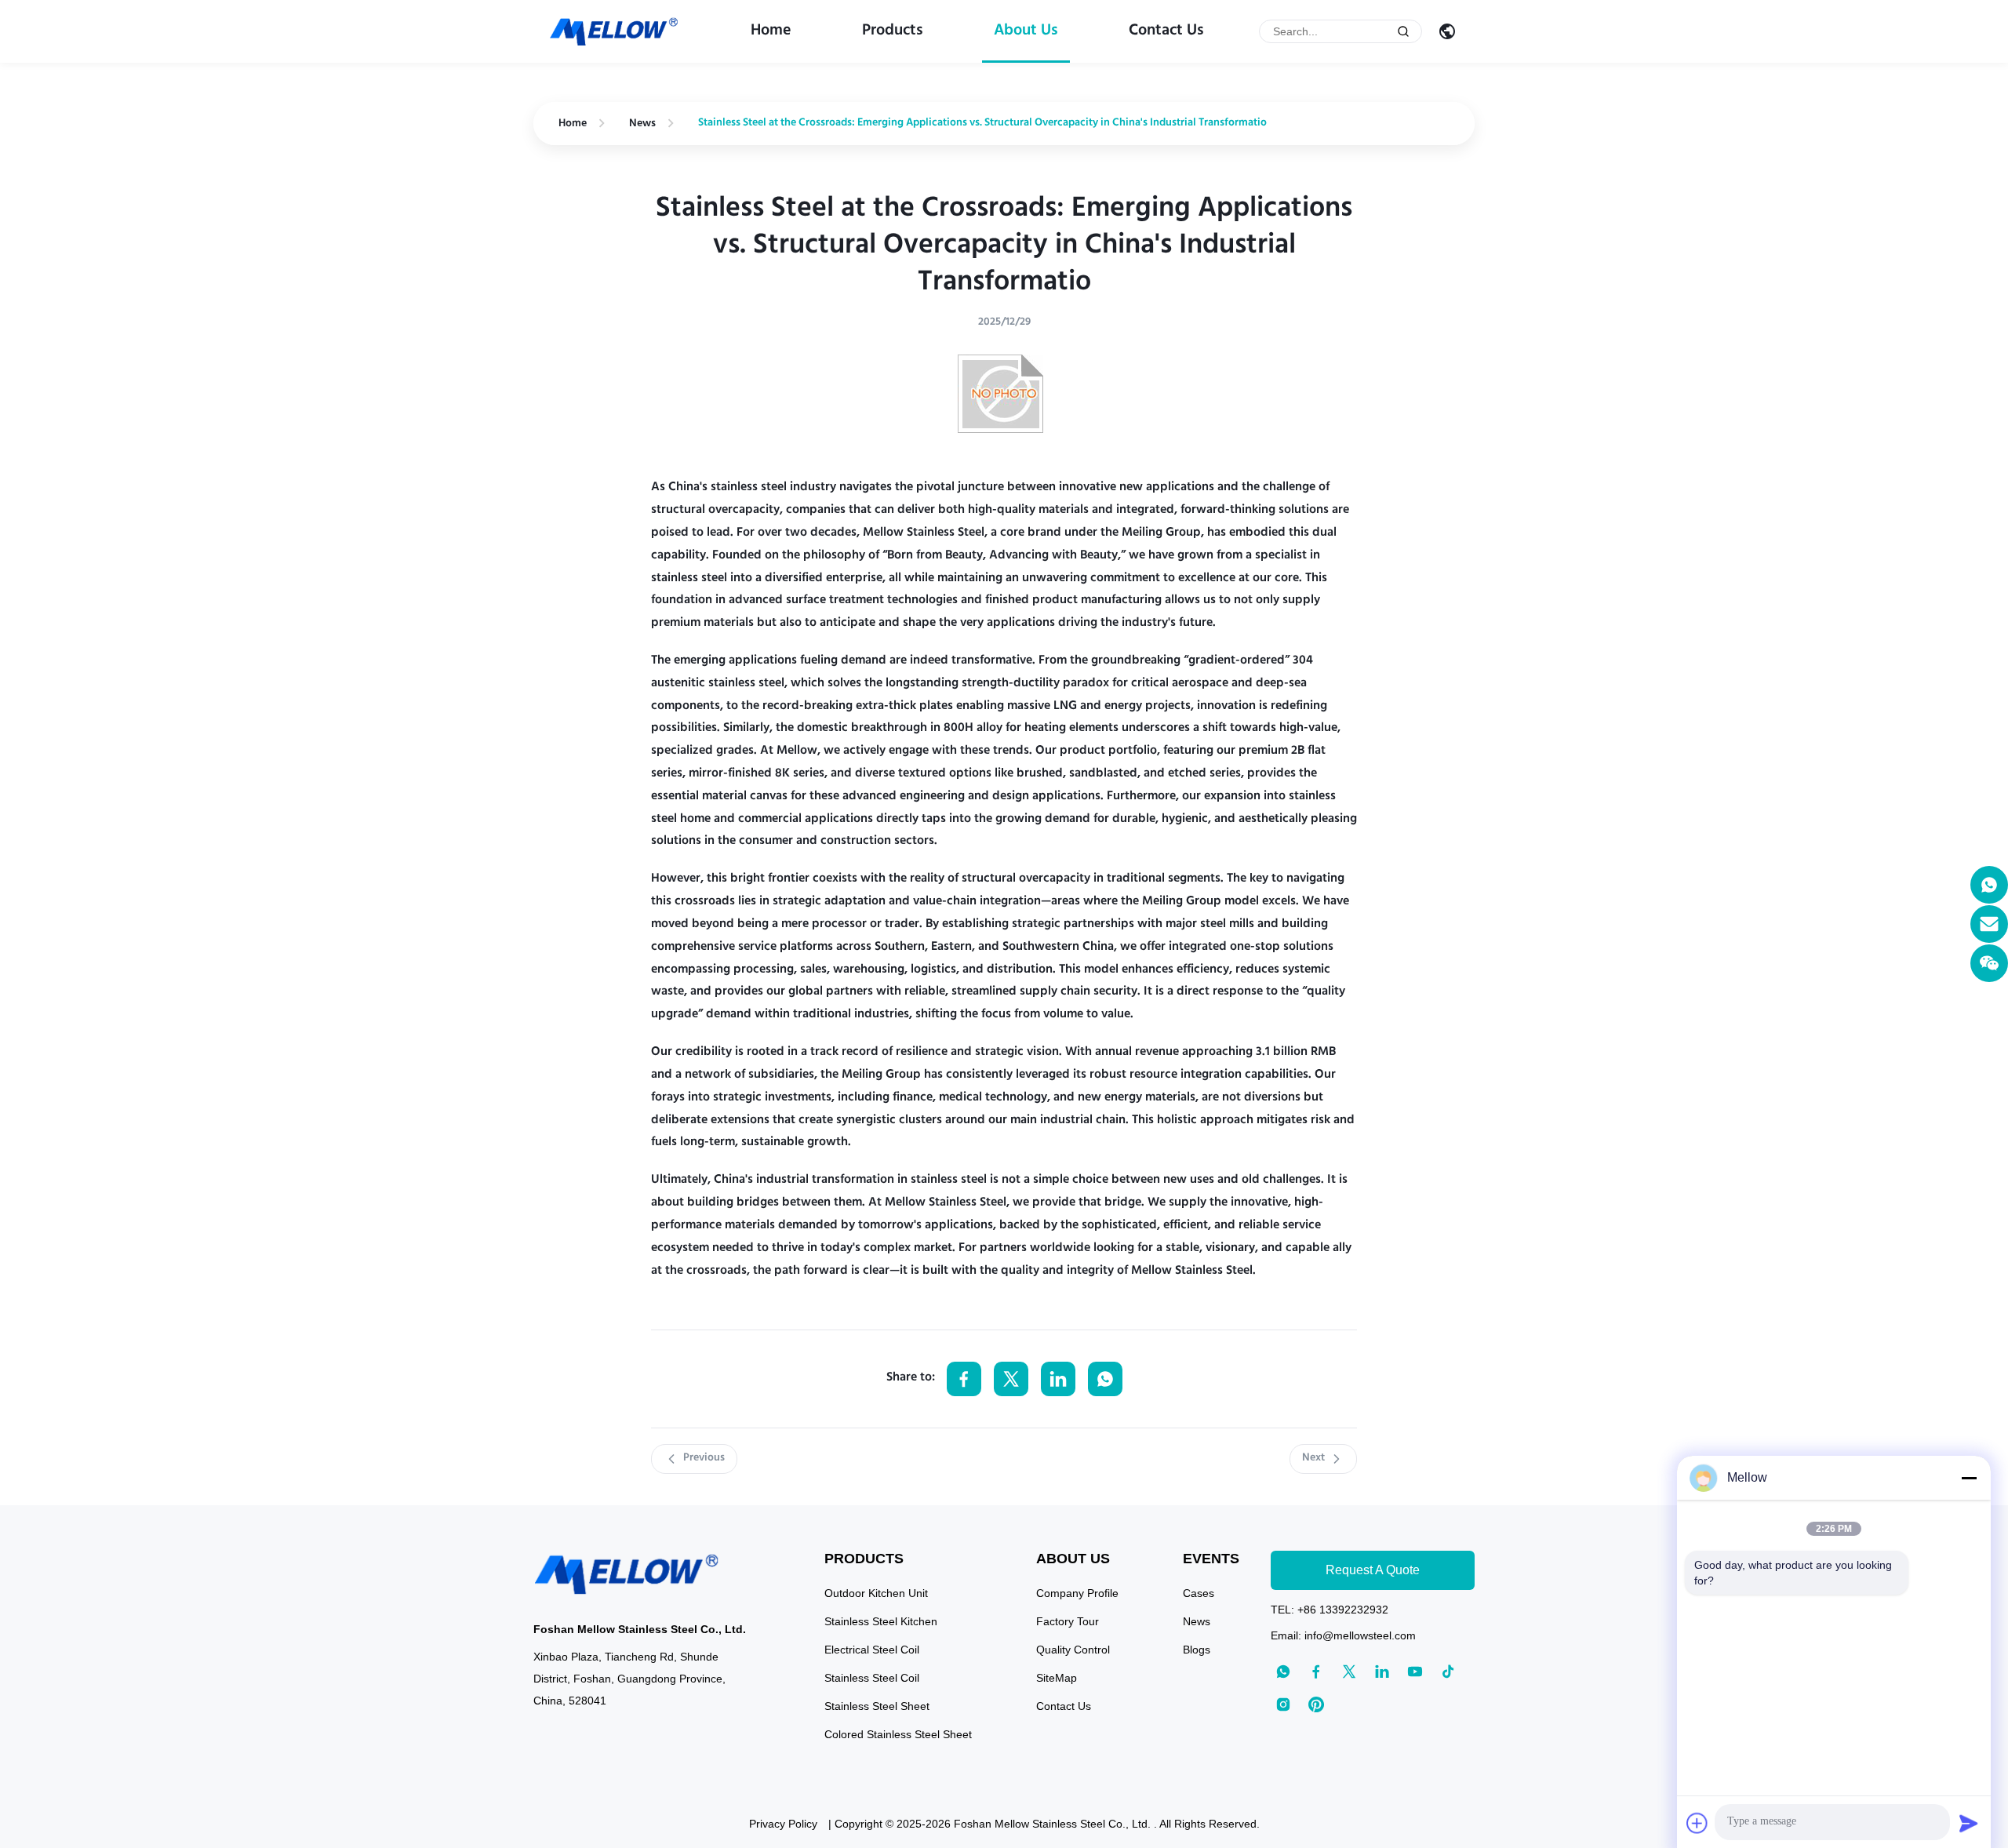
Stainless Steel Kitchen (881, 1621)
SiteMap (1057, 1678)
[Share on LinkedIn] (1058, 1379)
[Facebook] (1316, 1672)
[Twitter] (1349, 1672)
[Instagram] (1283, 1704)
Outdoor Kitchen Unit (876, 1593)
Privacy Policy (783, 1824)
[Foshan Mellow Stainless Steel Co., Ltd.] (615, 32)
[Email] (1989, 924)
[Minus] (1969, 1478)
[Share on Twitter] (1011, 1379)
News (642, 124)
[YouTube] (1415, 1672)
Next (1313, 1458)
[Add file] (1697, 1823)
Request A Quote (1373, 1570)
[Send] (1969, 1823)
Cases (1199, 1593)
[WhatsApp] (1989, 885)
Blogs (1197, 1650)
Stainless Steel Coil (872, 1678)
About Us (1026, 31)
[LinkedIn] (1382, 1672)
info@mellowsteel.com (1360, 1635)
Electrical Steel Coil (872, 1650)
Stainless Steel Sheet (877, 1706)
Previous (704, 1458)
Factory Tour (1068, 1621)
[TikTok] (1448, 1672)
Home (771, 31)
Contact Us (1166, 31)
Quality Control (1073, 1650)
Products (893, 31)
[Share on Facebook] (964, 1379)
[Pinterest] (1316, 1704)
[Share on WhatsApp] (1105, 1379)
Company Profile (1077, 1593)
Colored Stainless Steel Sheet (898, 1734)
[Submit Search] (1403, 31)
